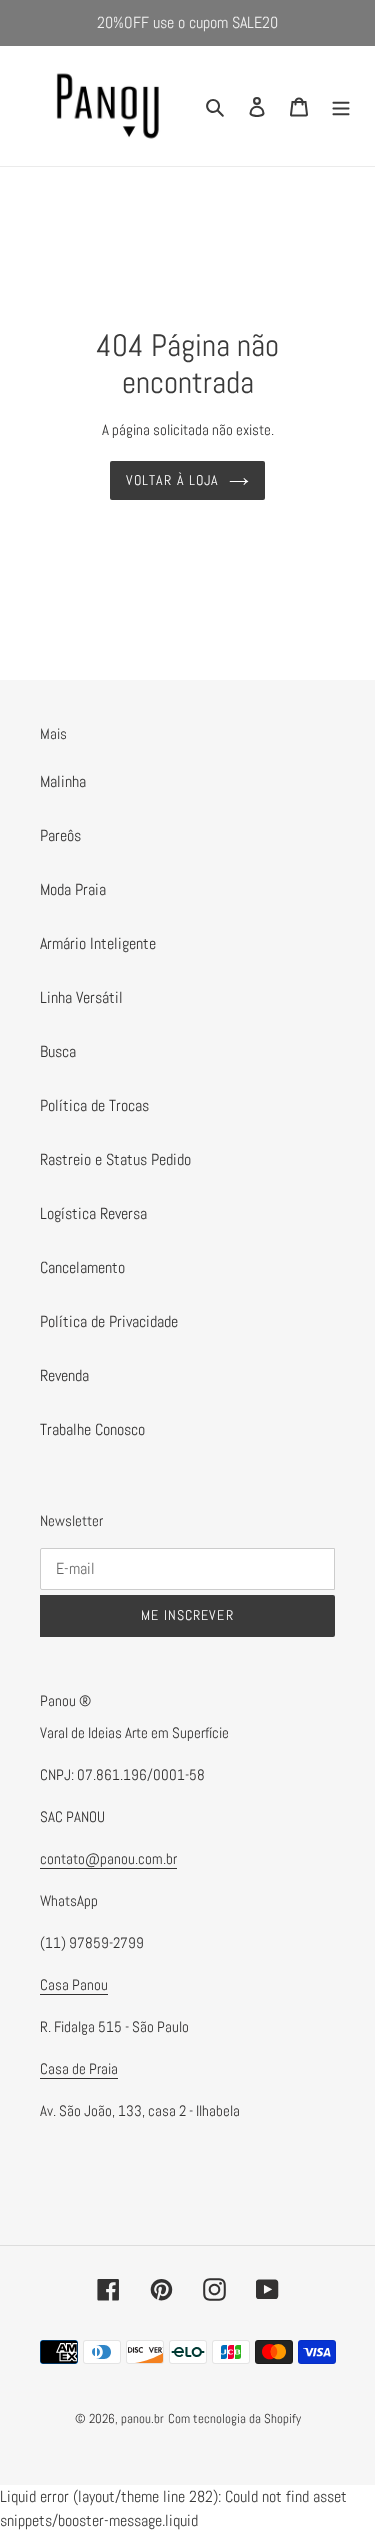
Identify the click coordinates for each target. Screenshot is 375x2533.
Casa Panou (74, 1984)
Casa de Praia (79, 2068)
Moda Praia (73, 889)
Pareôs (60, 835)
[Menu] (341, 106)
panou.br (142, 2418)
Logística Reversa (93, 1213)
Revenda (64, 1375)
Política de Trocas (94, 1105)
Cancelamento (82, 1267)
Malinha (63, 781)
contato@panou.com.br (108, 1858)
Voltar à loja (173, 480)
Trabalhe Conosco (92, 1429)
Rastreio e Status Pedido (115, 1159)
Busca (58, 1051)
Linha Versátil (81, 997)
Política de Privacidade (109, 1321)
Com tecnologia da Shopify (234, 2418)
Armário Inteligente (98, 943)
